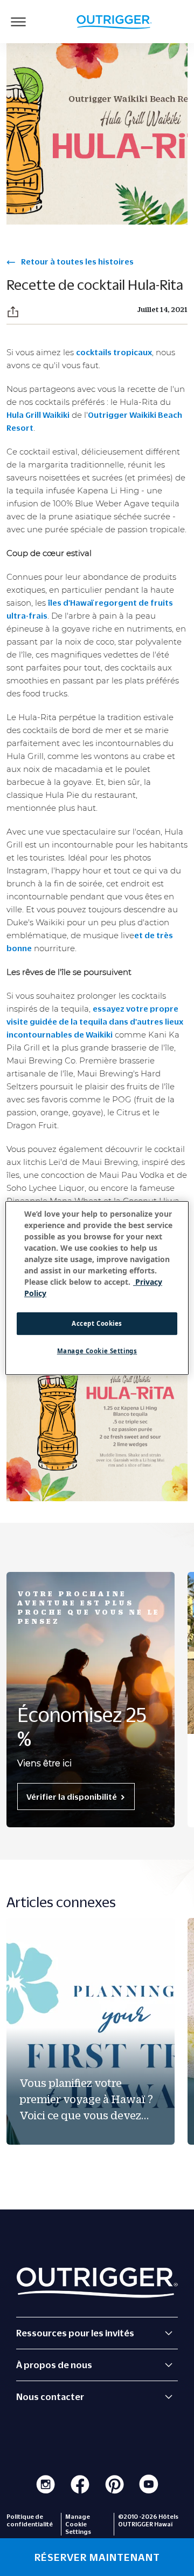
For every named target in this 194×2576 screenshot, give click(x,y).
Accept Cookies (97, 1323)
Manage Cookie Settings (97, 1351)
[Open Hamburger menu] (18, 22)
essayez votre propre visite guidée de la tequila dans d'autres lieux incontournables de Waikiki (95, 1021)
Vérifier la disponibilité (72, 1797)
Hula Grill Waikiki (38, 415)
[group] (91, 2031)
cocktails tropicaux (114, 352)
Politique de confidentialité (30, 2520)
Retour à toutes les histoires (77, 261)
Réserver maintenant (97, 2557)
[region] (97, 1288)
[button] (13, 312)
